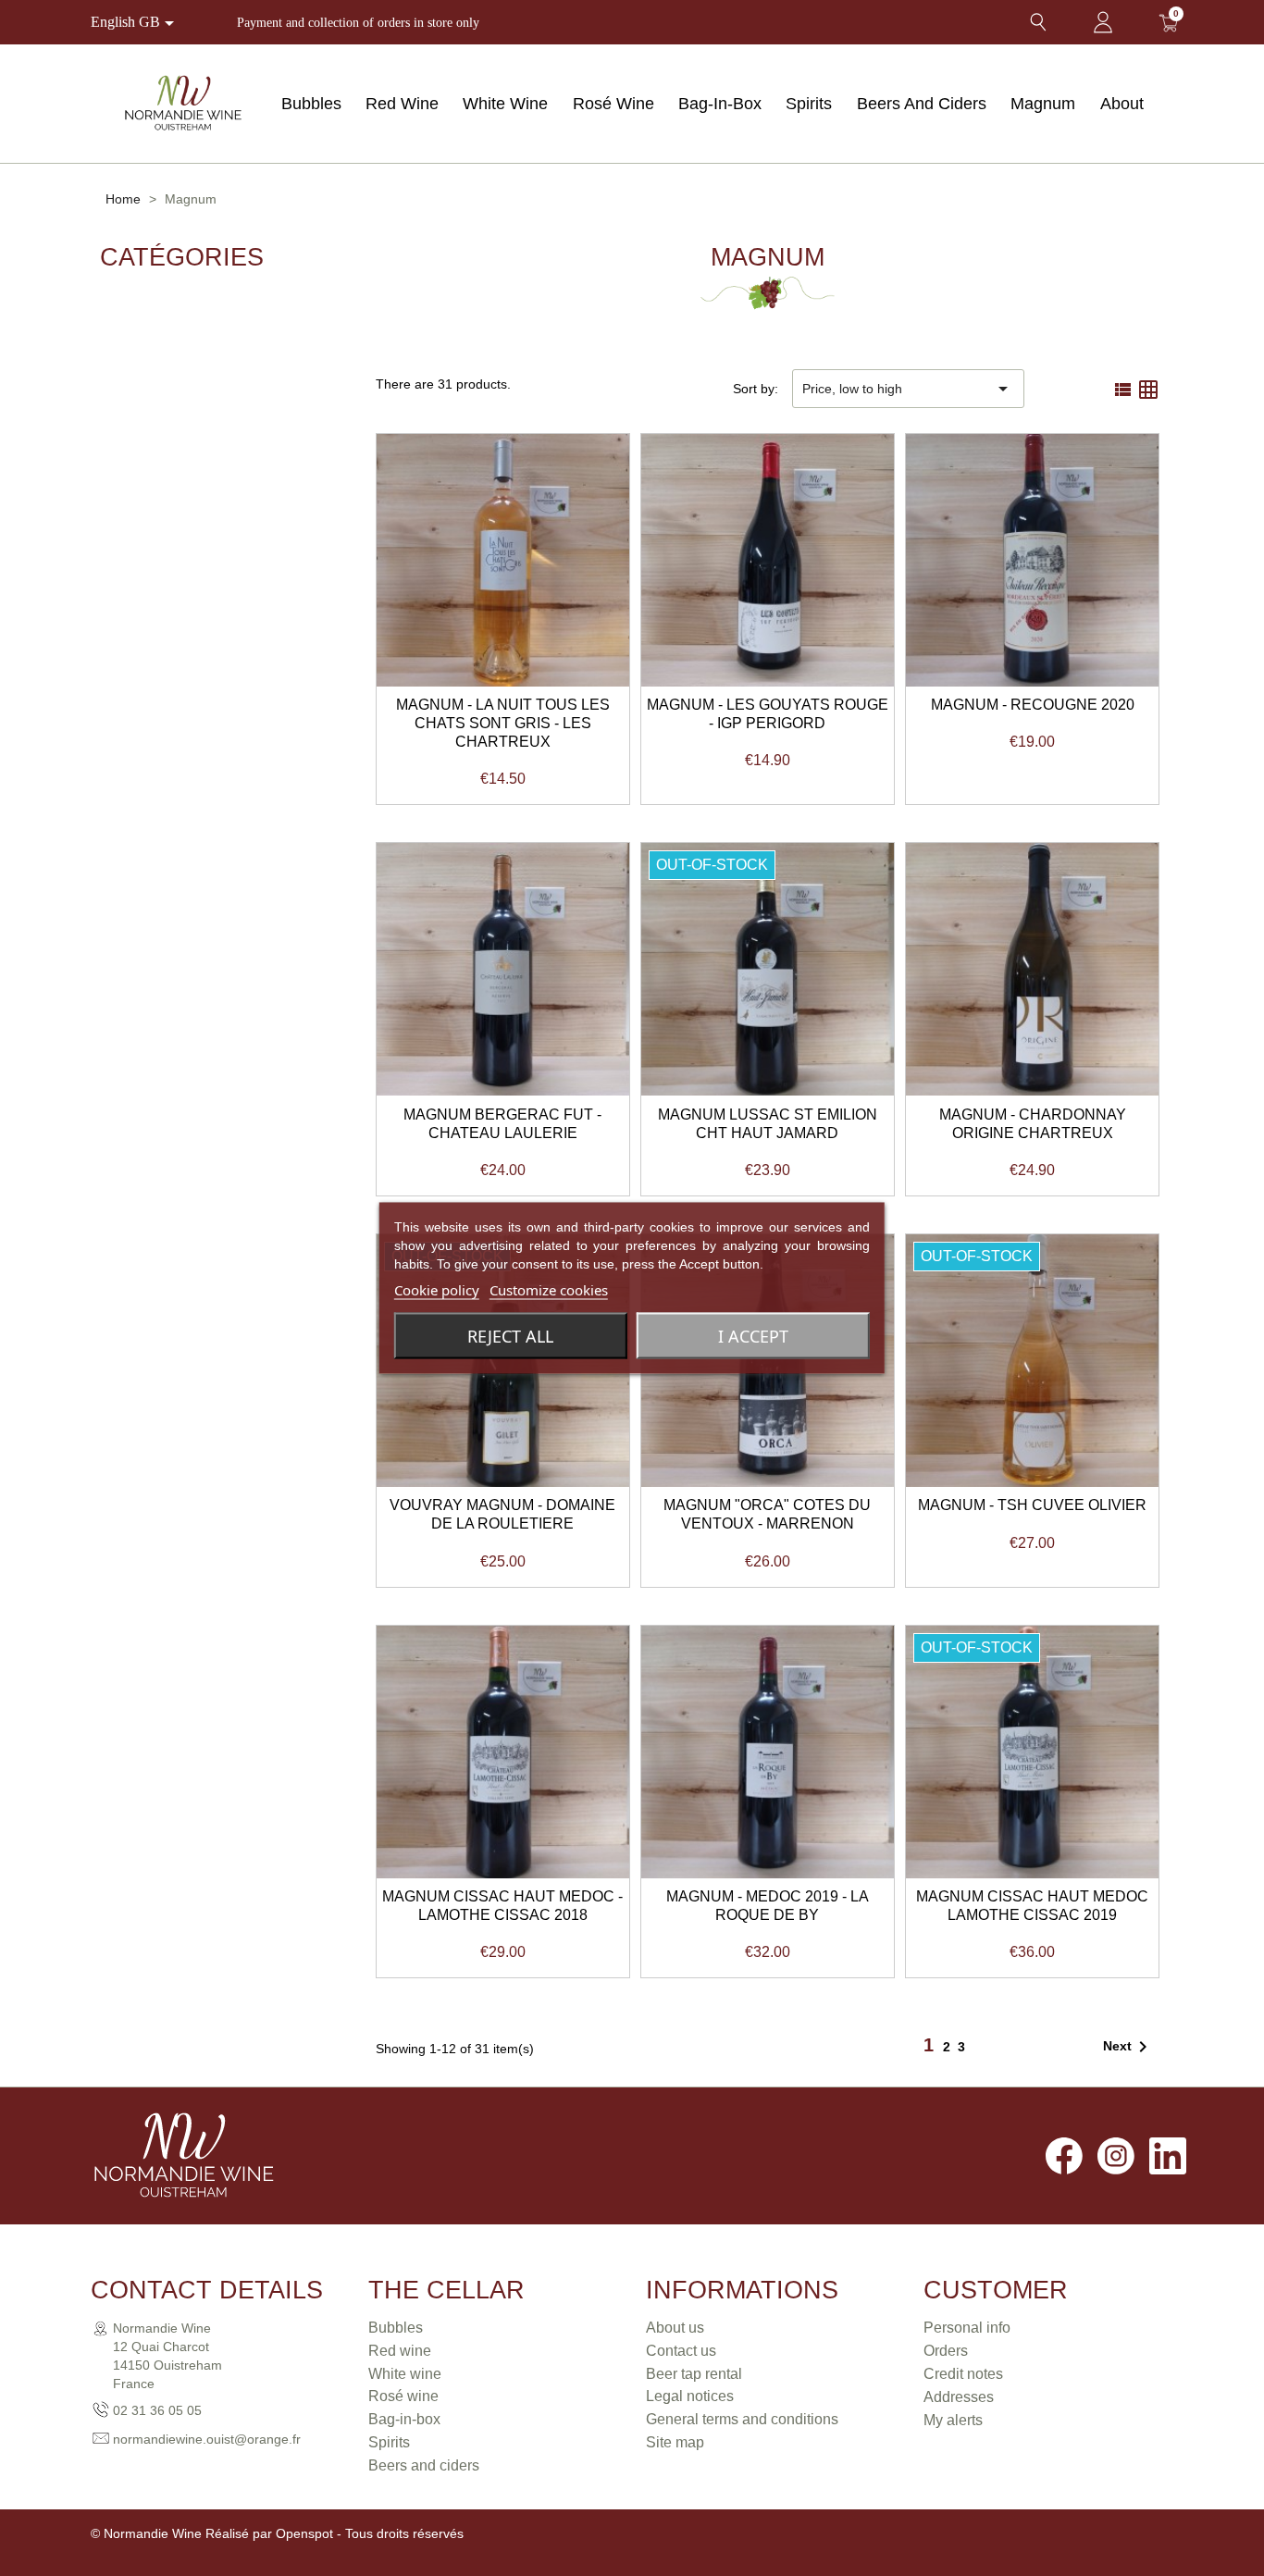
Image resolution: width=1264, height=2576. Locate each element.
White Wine (505, 104)
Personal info (967, 2328)
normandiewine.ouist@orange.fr (207, 2439)
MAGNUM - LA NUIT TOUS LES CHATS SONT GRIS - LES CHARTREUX (503, 723)
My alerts (953, 2420)
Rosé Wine (613, 104)
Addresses (959, 2397)
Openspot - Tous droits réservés (370, 2533)
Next (1128, 2047)
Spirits (809, 104)
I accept (753, 1336)
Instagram (1116, 2156)
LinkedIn (1168, 2156)
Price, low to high (908, 389)
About (1122, 104)
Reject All (510, 1336)
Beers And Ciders (922, 104)
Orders (946, 2351)
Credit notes (963, 2374)
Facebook (1064, 2156)
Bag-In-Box (720, 104)
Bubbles (311, 104)
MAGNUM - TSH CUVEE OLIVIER (1032, 1505)
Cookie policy (437, 1290)
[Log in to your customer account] (1103, 22)
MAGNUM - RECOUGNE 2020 (1033, 705)
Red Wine (402, 104)
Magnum (1043, 104)
